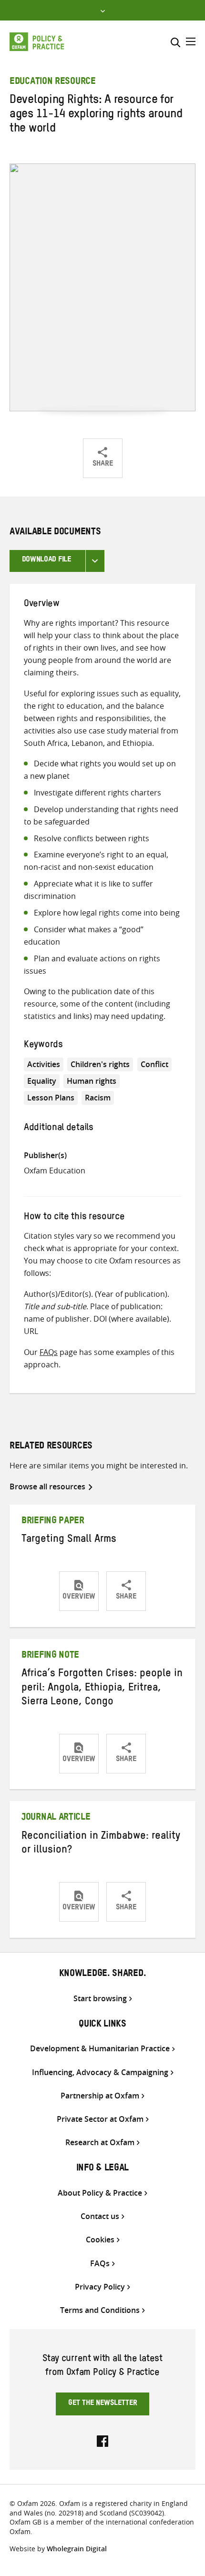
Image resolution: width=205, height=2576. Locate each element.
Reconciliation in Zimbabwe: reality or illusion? (101, 1844)
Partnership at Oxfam (100, 2096)
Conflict (154, 1064)
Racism (98, 1098)
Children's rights (100, 1064)
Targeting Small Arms (69, 1540)
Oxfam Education (55, 1171)
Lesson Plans (51, 1098)
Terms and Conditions (100, 2310)
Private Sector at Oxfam (100, 2119)
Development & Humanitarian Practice (100, 2049)
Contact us (100, 2216)
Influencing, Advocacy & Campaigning (100, 2072)
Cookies (100, 2240)
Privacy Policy (100, 2287)
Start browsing (100, 1999)
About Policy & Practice (100, 2193)
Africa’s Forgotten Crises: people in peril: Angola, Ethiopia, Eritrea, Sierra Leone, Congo (102, 1689)
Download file (46, 560)
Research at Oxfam (100, 2143)
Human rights (92, 1081)
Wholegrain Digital (77, 2549)
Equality (42, 1081)
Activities (44, 1064)
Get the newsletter (103, 2404)
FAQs (49, 1352)
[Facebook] (102, 2440)
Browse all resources (47, 1487)
